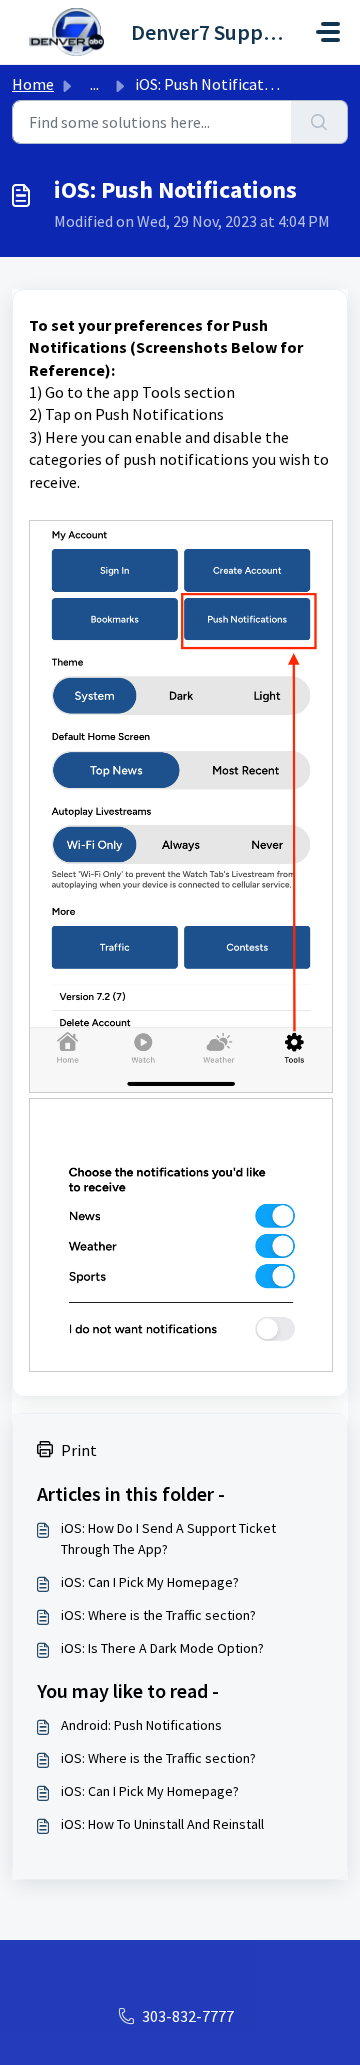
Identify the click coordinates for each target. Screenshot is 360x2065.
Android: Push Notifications (141, 1725)
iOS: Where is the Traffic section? (158, 1615)
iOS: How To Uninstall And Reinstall (162, 1824)
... (94, 84)
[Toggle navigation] (328, 32)
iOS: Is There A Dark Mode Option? (162, 1648)
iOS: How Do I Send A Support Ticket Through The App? (168, 1538)
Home (33, 84)
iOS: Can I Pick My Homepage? (150, 1582)
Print (79, 1450)
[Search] (319, 122)
